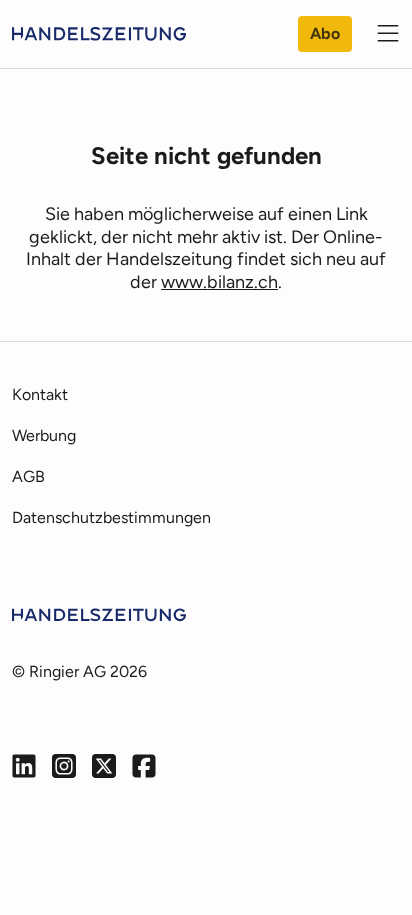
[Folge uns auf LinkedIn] (24, 766)
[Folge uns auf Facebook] (144, 766)
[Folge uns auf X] (104, 766)
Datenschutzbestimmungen (111, 517)
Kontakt (40, 394)
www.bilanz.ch (219, 282)
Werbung (44, 435)
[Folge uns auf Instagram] (64, 766)
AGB (28, 476)
